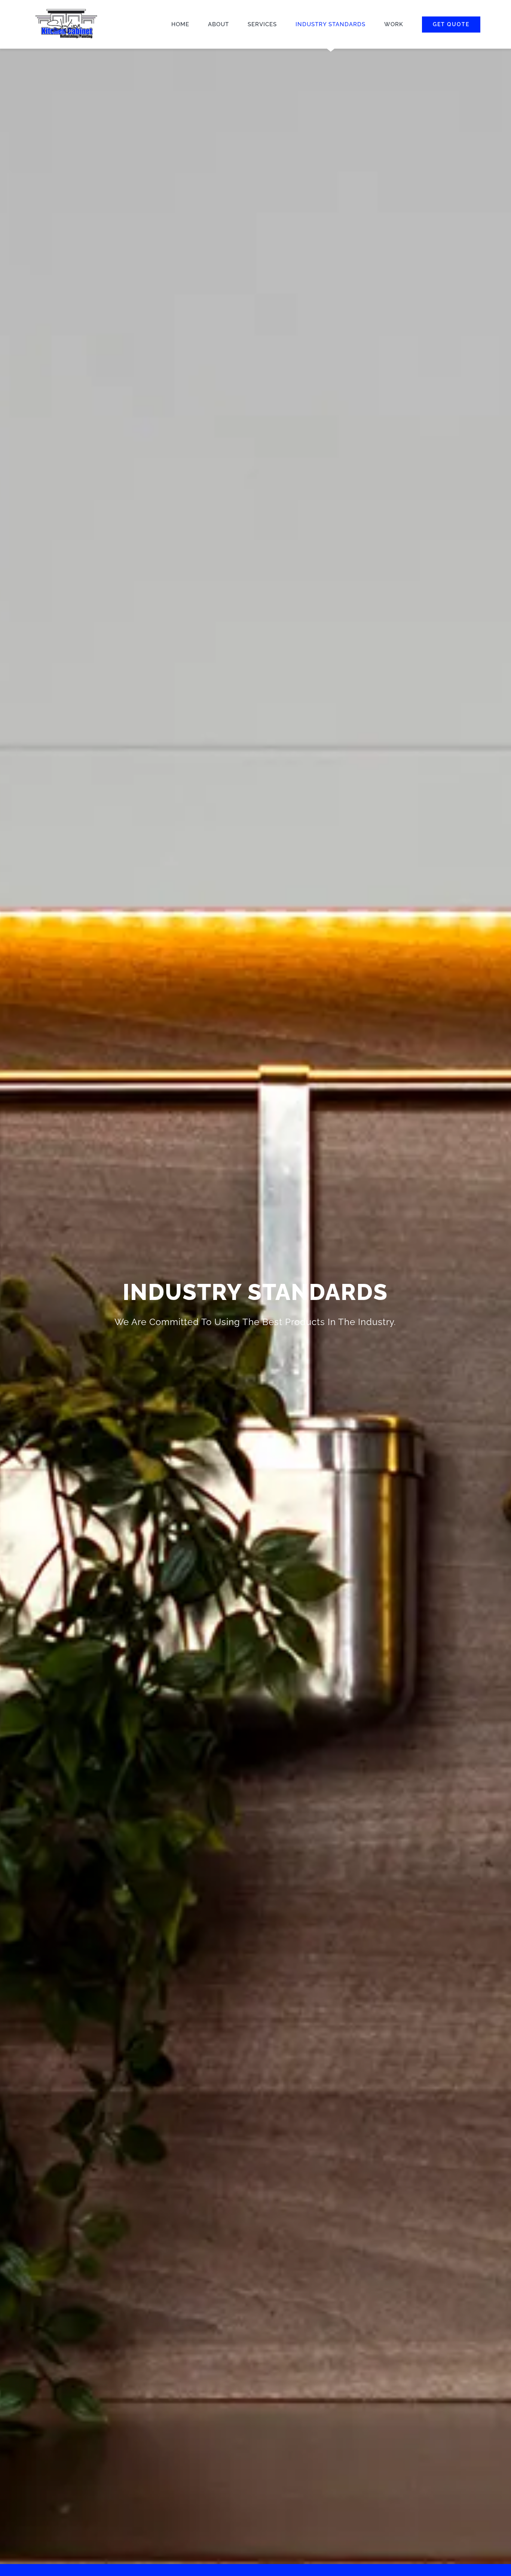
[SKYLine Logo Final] (66, 8)
